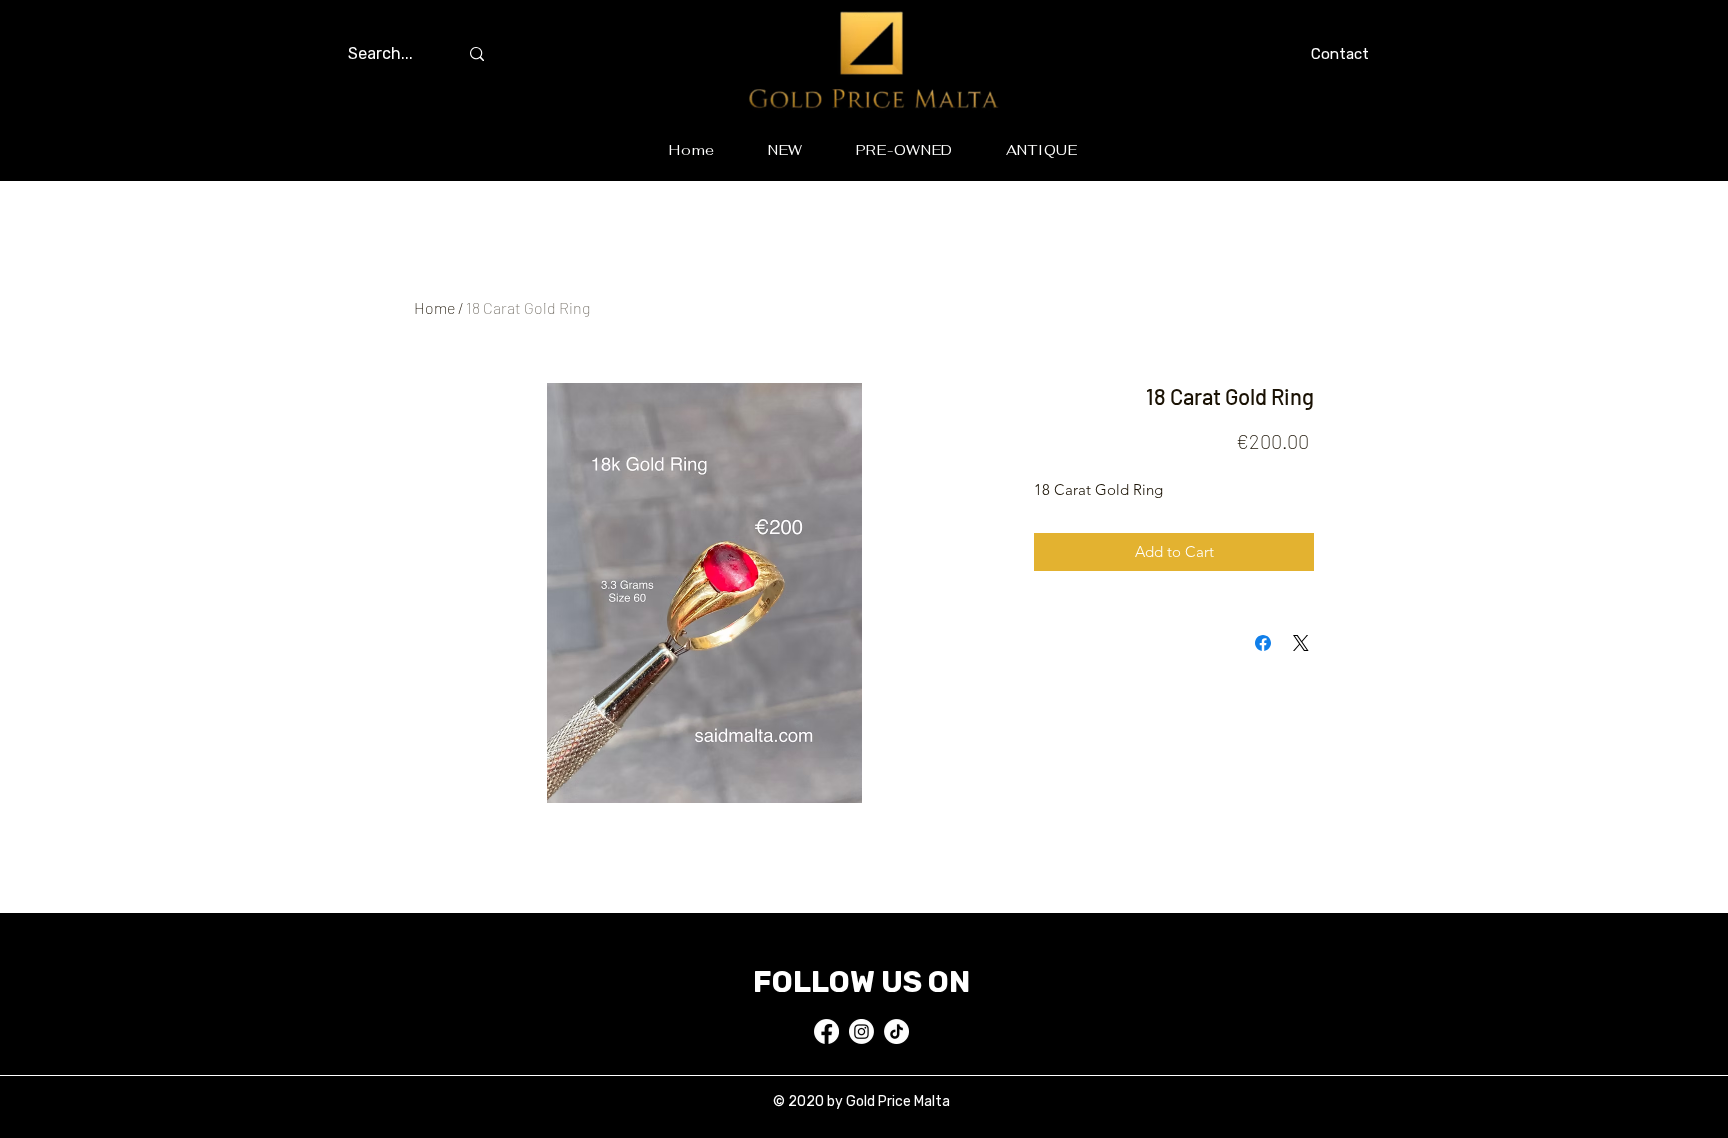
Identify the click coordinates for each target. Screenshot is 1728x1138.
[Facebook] (826, 1031)
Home (434, 307)
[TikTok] (896, 1031)
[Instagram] (861, 1031)
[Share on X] (1301, 643)
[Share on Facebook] (1263, 643)
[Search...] (477, 54)
